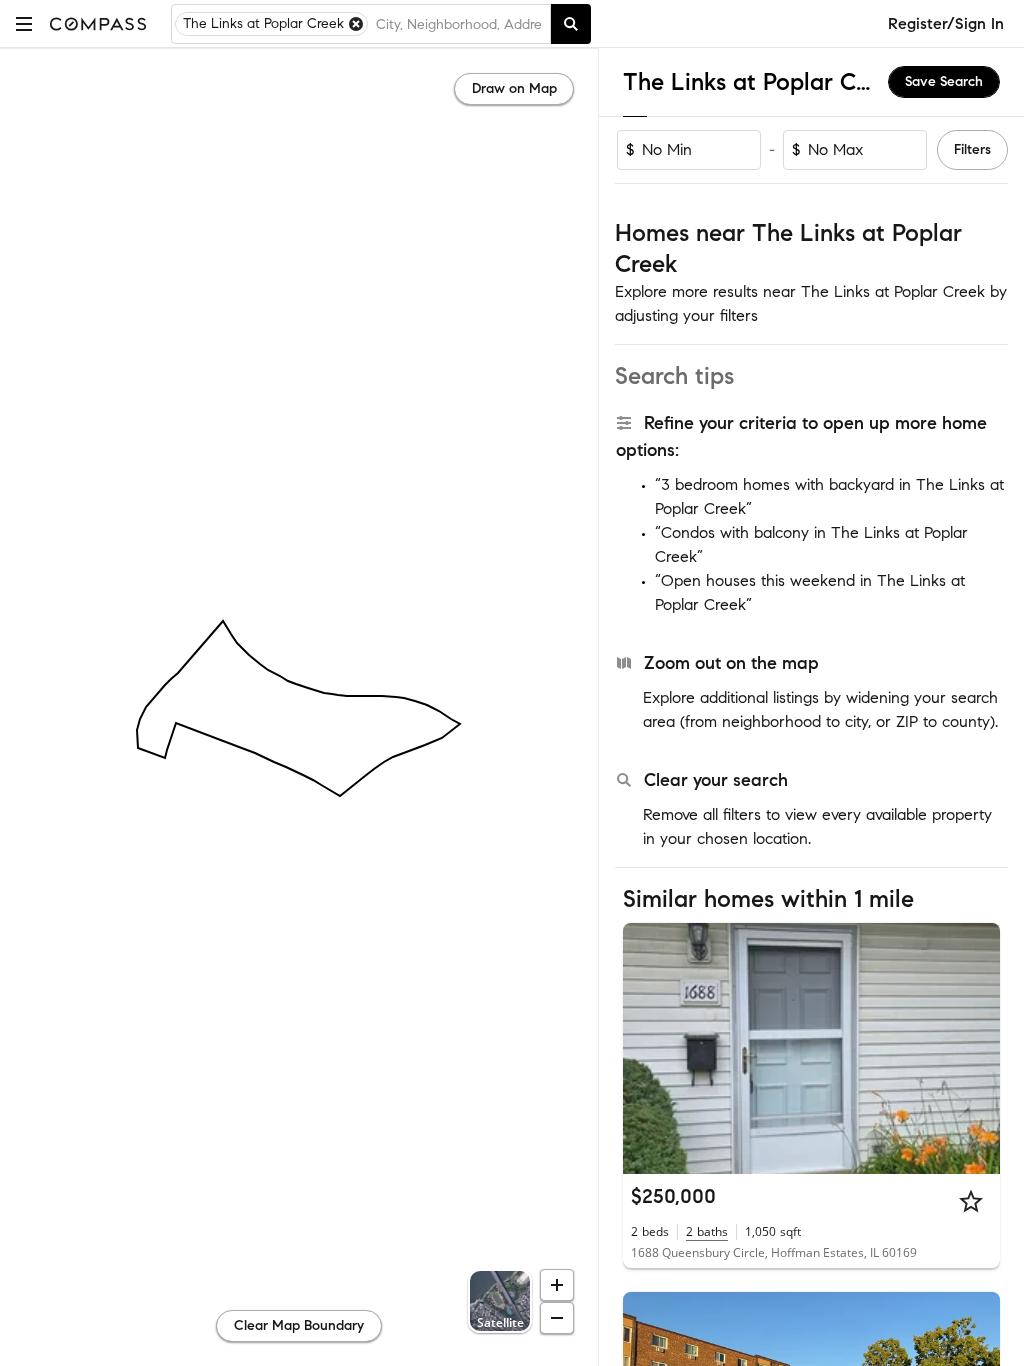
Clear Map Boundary (299, 1325)
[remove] (356, 24)
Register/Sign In (946, 23)
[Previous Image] (647, 1048)
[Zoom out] (557, 1318)
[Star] (971, 1201)
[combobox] (459, 24)
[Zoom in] (557, 1285)
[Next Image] (977, 1048)
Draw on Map (514, 88)
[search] (571, 24)
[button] (24, 23)
